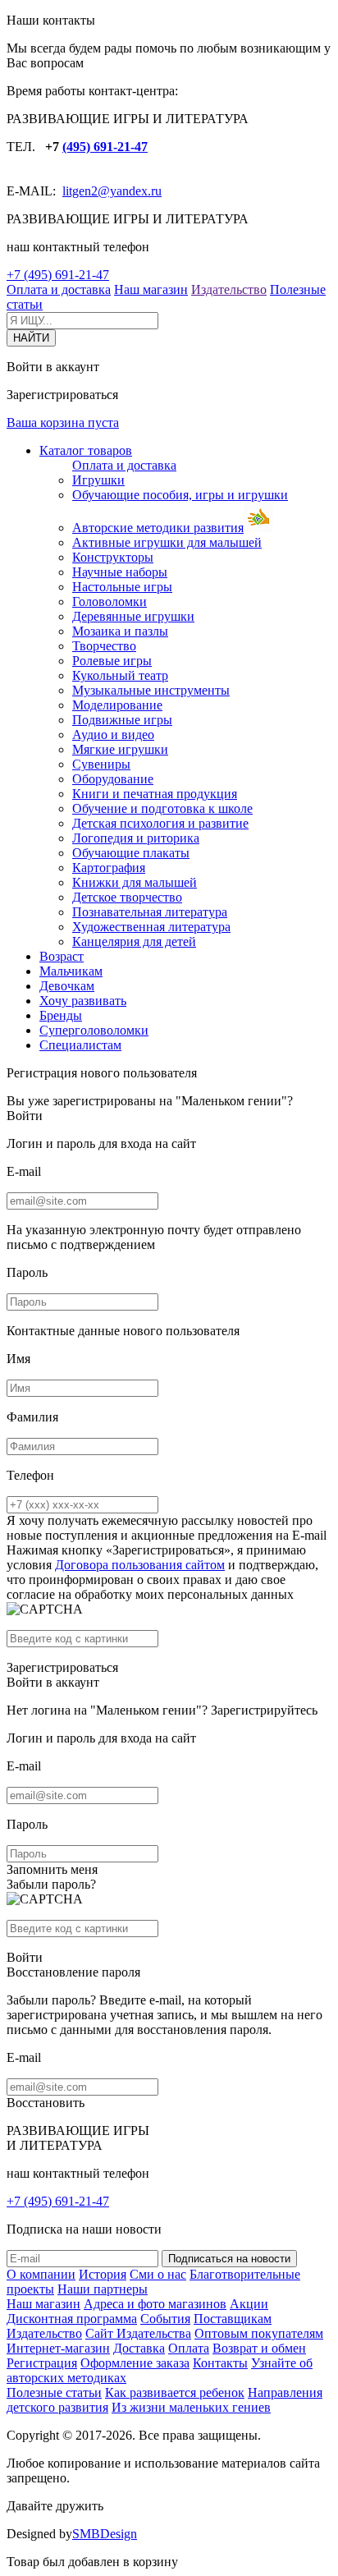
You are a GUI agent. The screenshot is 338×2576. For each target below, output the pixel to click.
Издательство (229, 289)
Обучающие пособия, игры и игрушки (180, 495)
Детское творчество (127, 897)
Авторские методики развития (158, 528)
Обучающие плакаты (131, 853)
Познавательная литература (150, 912)
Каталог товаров (86, 450)
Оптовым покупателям (259, 2333)
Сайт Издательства (138, 2333)
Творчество (104, 646)
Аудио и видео (113, 735)
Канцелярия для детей (134, 941)
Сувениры (101, 764)
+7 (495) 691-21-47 (58, 275)
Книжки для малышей (135, 882)
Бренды (61, 1015)
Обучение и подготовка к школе (162, 808)
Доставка (139, 2348)
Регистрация (42, 2363)
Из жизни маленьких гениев (191, 2407)
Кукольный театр (120, 675)
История (103, 2274)
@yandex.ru (130, 191)
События (165, 2319)
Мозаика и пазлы (120, 631)
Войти (25, 1116)
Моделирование (117, 705)
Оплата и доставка (59, 289)
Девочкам (67, 986)
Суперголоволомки (94, 1030)
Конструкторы (113, 557)
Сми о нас (158, 2274)
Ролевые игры (112, 661)
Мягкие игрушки (120, 749)
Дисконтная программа (72, 2319)
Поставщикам (233, 2319)
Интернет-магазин (58, 2348)
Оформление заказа (135, 2363)
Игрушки (98, 480)
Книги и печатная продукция (155, 794)
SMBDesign (105, 2534)
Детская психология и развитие (160, 823)
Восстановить (46, 2103)
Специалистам (80, 1045)
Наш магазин (151, 289)
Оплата (189, 2348)
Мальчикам (71, 971)
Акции (249, 2304)
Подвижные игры (122, 720)
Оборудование (113, 779)
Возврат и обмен (259, 2348)
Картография (109, 868)
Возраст (62, 956)
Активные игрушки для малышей (167, 542)
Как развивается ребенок (175, 2392)
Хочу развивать (83, 1001)
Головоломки (110, 602)
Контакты (220, 2363)
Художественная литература (151, 927)
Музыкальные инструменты (151, 690)
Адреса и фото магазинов (155, 2304)
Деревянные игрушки (133, 616)
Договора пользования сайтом (140, 1565)
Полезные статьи (54, 2392)
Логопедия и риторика (136, 838)
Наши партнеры (103, 2289)
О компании (41, 2274)
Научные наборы (120, 572)
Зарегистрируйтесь (264, 1710)
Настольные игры (122, 587)
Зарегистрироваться (62, 1667)
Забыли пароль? (51, 1884)
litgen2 (80, 191)
